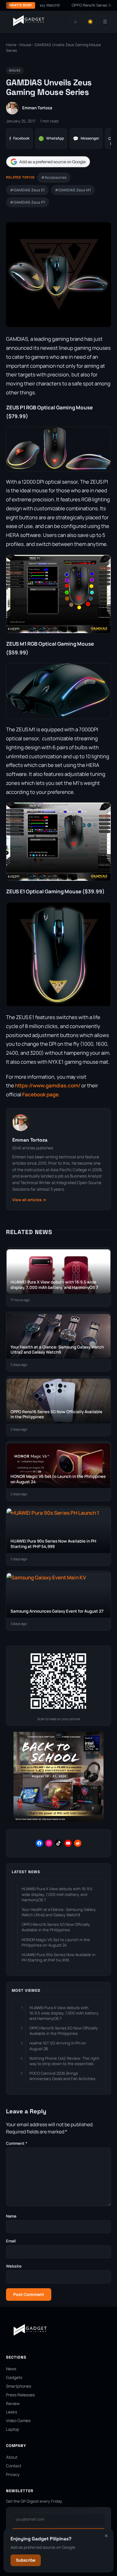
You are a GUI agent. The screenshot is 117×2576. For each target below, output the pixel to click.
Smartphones (19, 2386)
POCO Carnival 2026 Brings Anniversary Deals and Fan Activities (62, 2076)
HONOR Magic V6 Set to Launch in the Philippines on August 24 (56, 1942)
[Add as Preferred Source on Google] (48, 162)
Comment (17, 2143)
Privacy (13, 2474)
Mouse (25, 45)
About (12, 2457)
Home (11, 45)
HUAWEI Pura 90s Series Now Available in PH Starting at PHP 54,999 (58, 1957)
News (11, 2369)
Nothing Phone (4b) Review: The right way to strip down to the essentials (64, 2061)
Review (13, 2404)
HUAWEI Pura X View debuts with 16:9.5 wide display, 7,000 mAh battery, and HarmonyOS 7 (57, 1894)
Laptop (13, 2429)
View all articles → (29, 1200)
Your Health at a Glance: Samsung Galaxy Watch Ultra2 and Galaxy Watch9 (59, 1912)
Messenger (86, 139)
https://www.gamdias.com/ (48, 1085)
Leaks (12, 2412)
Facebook (19, 139)
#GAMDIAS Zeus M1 (73, 190)
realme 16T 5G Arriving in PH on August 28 (58, 2046)
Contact (14, 2466)
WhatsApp (51, 139)
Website (14, 2266)
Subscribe (26, 2560)
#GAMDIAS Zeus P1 (27, 202)
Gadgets (14, 2377)
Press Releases (20, 2395)
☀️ (90, 22)
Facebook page (40, 1094)
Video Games (18, 2421)
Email (11, 2241)
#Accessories (54, 177)
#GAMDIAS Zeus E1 (27, 190)
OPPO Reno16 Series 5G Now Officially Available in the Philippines (56, 1927)
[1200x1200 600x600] (58, 1820)
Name (11, 2216)
